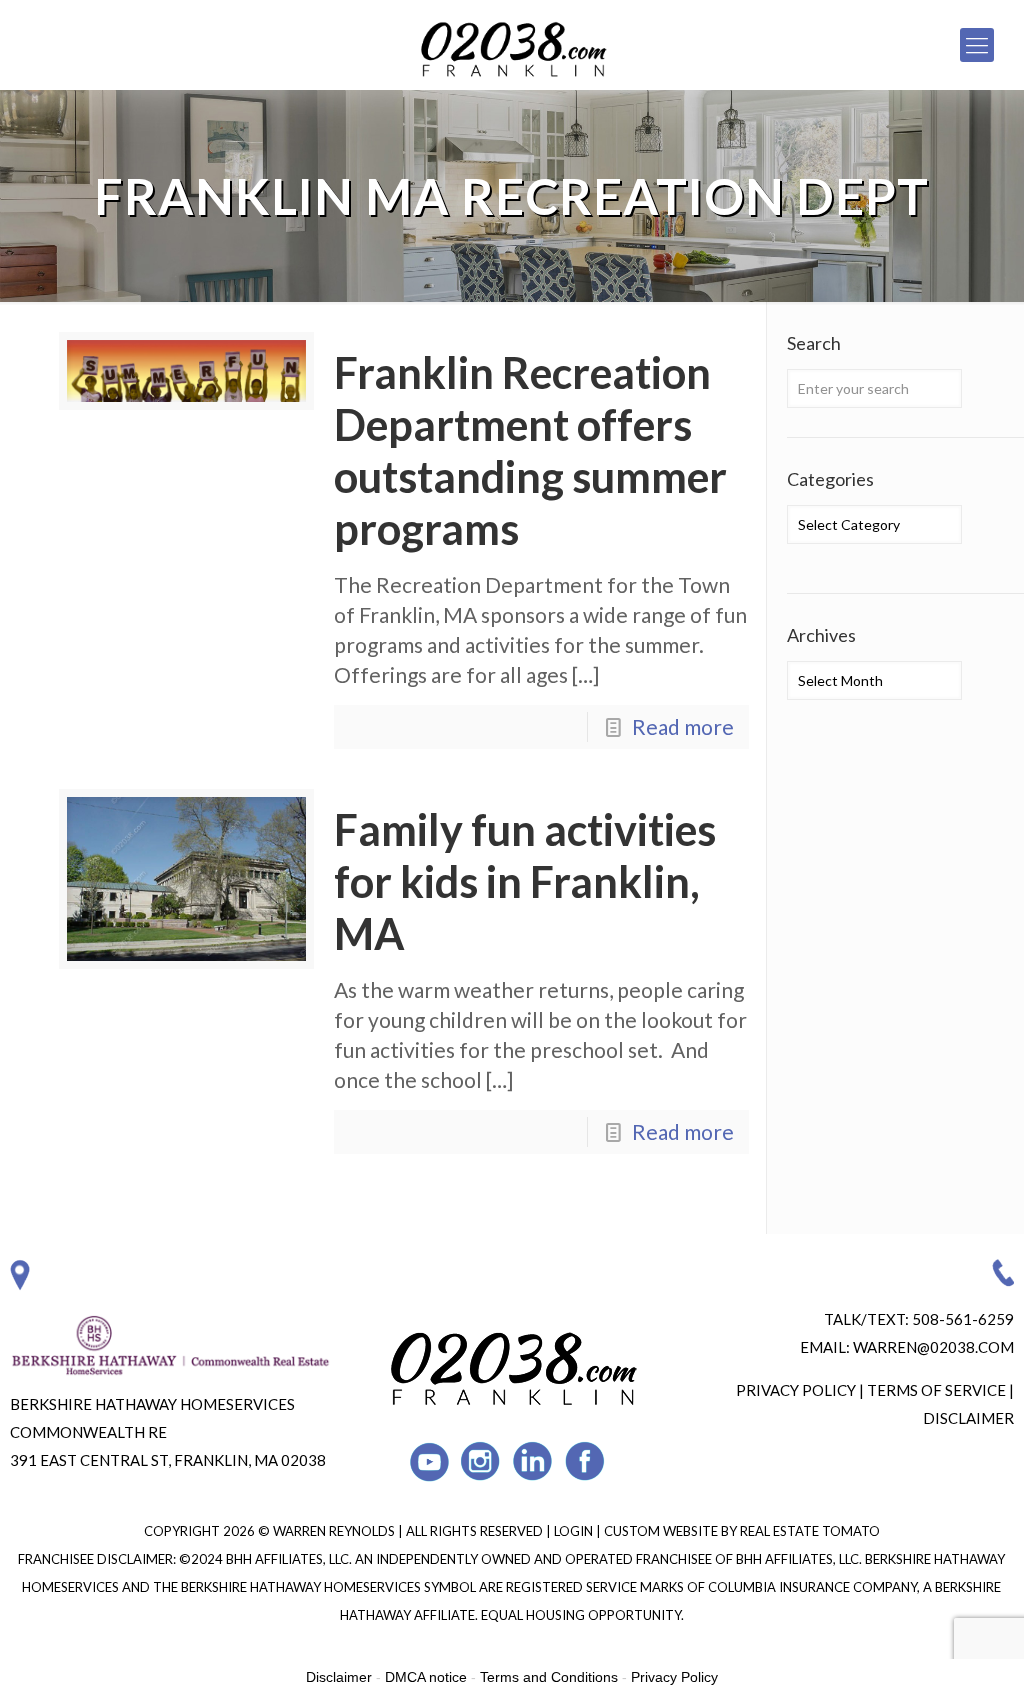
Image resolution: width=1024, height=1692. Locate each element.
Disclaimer (968, 1418)
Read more (683, 726)
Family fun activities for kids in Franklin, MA (525, 881)
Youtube (429, 1461)
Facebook (585, 1461)
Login (575, 1531)
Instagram (481, 1461)
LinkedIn (533, 1461)
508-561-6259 (963, 1319)
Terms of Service (936, 1390)
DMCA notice (426, 1677)
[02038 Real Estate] (512, 45)
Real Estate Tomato (810, 1531)
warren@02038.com (933, 1347)
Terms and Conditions (549, 1677)
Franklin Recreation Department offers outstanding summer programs (530, 450)
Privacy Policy (796, 1390)
